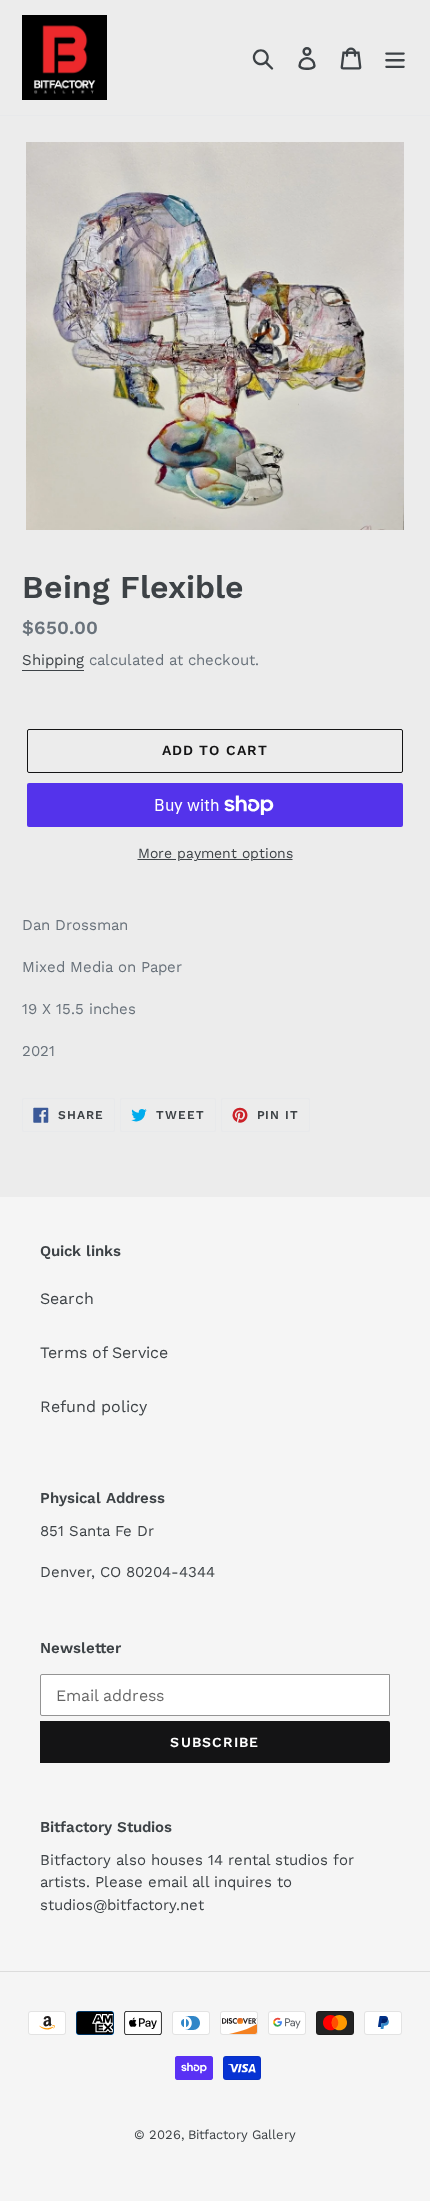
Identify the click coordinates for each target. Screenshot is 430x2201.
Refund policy (93, 1406)
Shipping (53, 660)
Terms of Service (104, 1352)
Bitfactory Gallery (242, 2134)
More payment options (215, 853)
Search (67, 1298)
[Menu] (395, 57)
